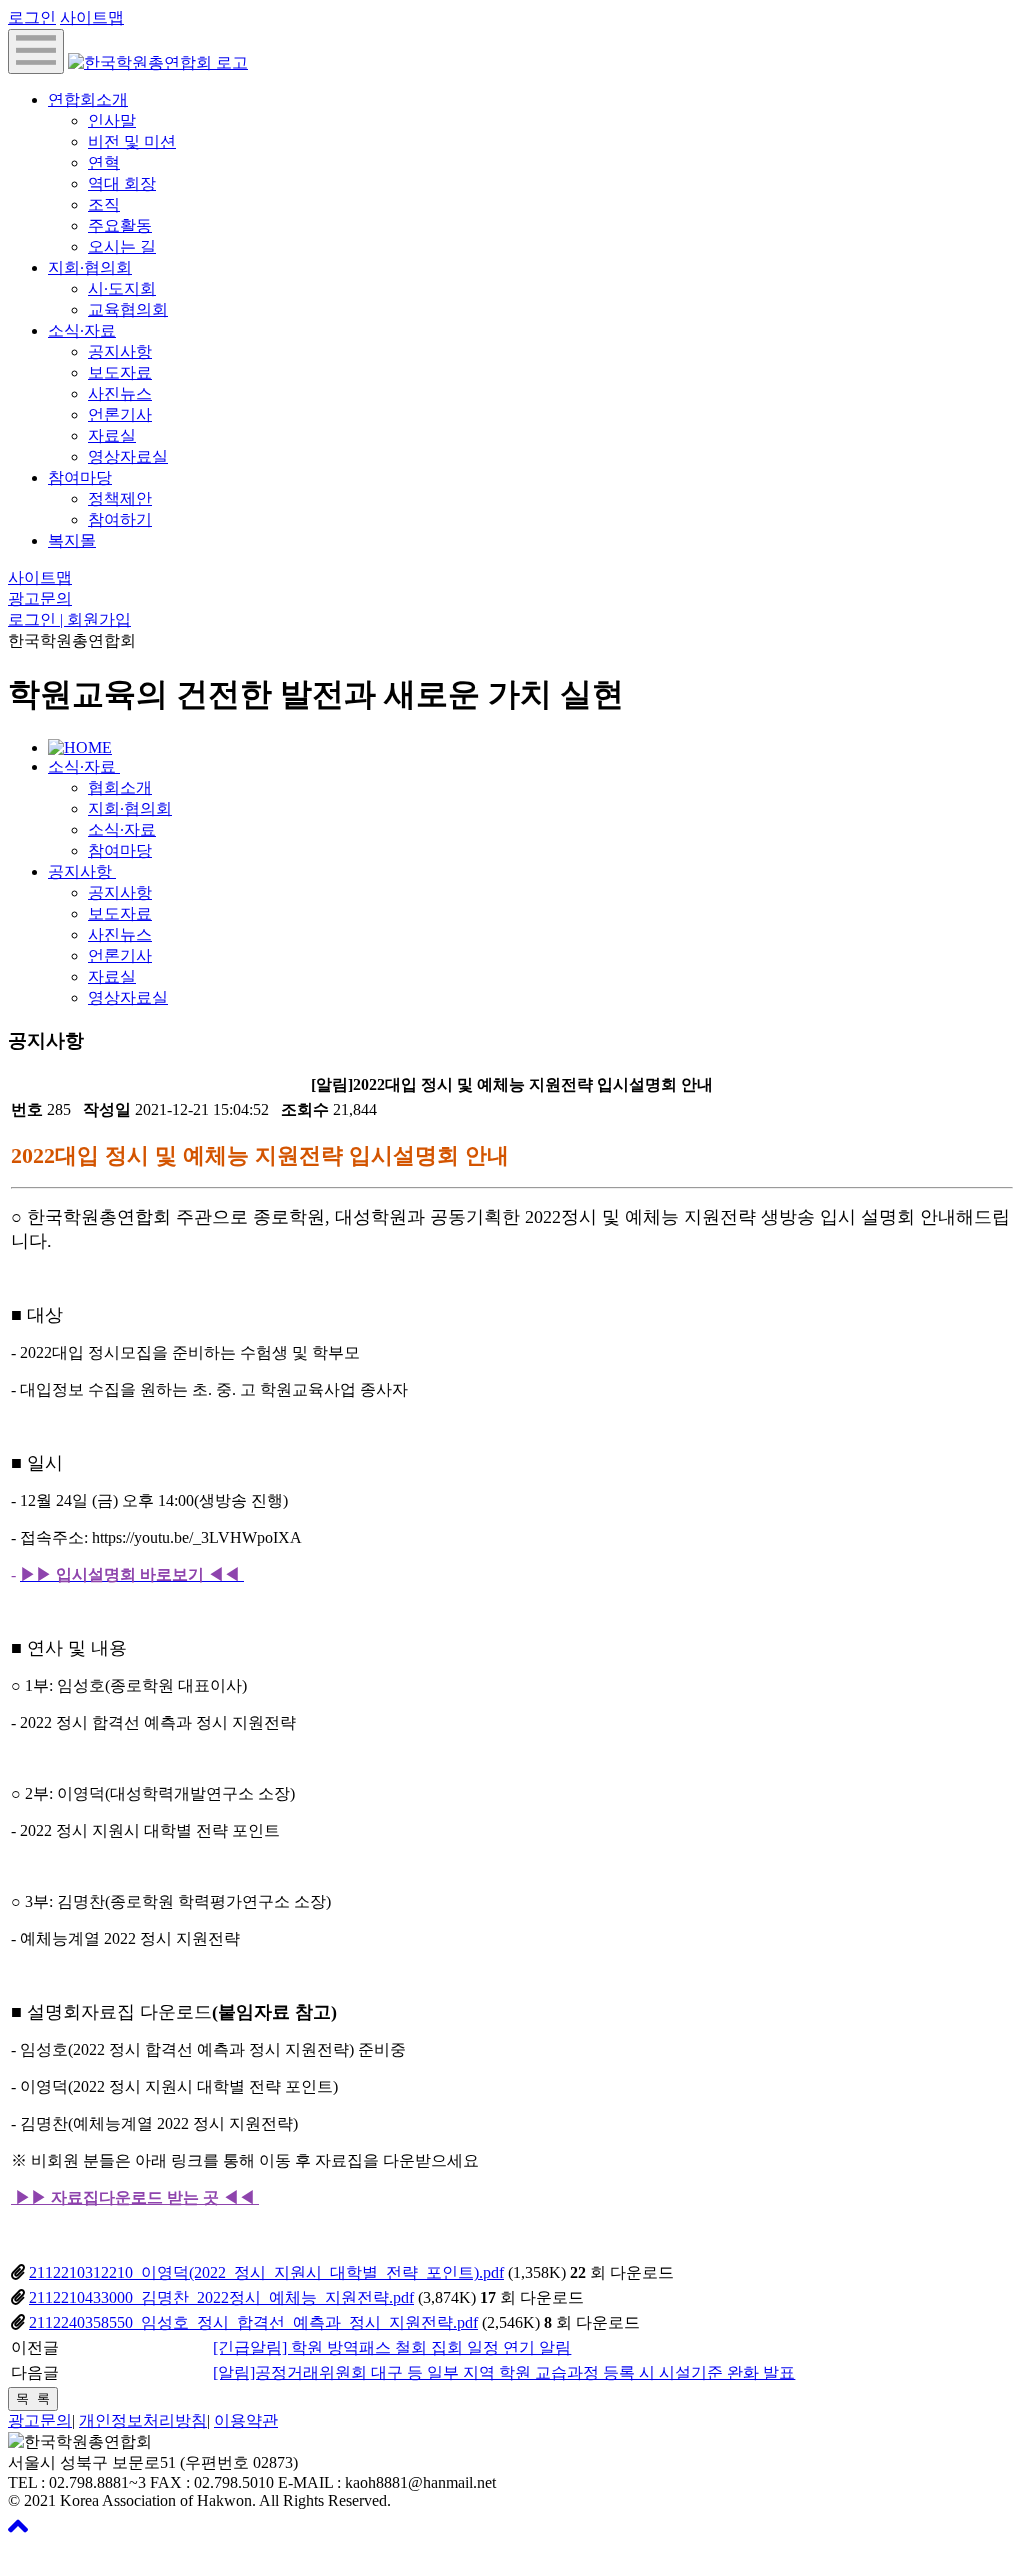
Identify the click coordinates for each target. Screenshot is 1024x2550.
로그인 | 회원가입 (69, 619)
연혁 (104, 162)
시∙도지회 (122, 288)
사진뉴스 (120, 393)
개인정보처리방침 (143, 2420)
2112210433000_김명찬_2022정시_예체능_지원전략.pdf (221, 2297)
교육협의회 (128, 309)
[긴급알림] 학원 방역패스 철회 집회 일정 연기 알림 (392, 2347)
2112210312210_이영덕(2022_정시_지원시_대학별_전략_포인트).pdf (266, 2272)
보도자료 (120, 372)
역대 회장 (122, 183)
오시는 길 (122, 246)
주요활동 (120, 225)
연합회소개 (88, 99)
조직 (104, 204)
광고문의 (40, 598)
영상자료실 (128, 456)
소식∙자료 (82, 330)
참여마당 (80, 477)
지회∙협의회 (90, 267)
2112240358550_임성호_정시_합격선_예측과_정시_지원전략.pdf (253, 2322)
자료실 (112, 435)
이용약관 (246, 2420)
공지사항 (120, 351)
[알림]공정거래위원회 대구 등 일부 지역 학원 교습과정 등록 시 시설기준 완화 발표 (504, 2372)
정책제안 (120, 498)
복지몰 (72, 540)
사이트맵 (92, 17)
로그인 (32, 17)
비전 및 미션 (132, 141)
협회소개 (120, 787)
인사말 (112, 120)
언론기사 (120, 414)
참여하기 (120, 519)
